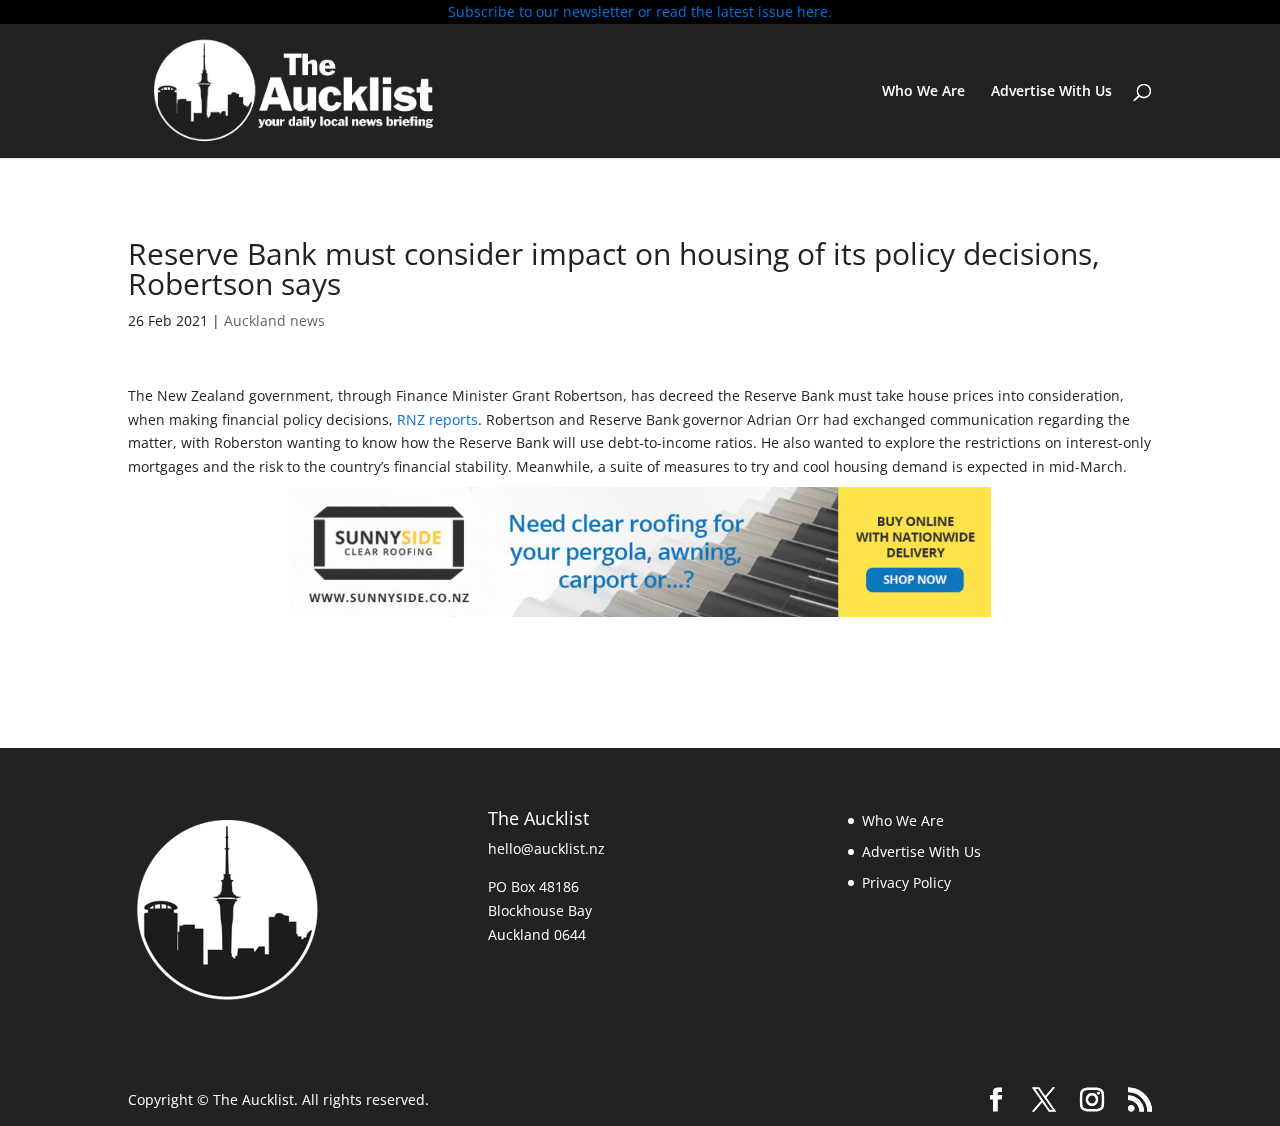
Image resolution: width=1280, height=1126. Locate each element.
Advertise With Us (1051, 92)
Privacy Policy (906, 882)
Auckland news (274, 320)
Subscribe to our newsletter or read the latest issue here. (640, 11)
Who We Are (923, 92)
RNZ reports (437, 419)
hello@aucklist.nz (546, 848)
